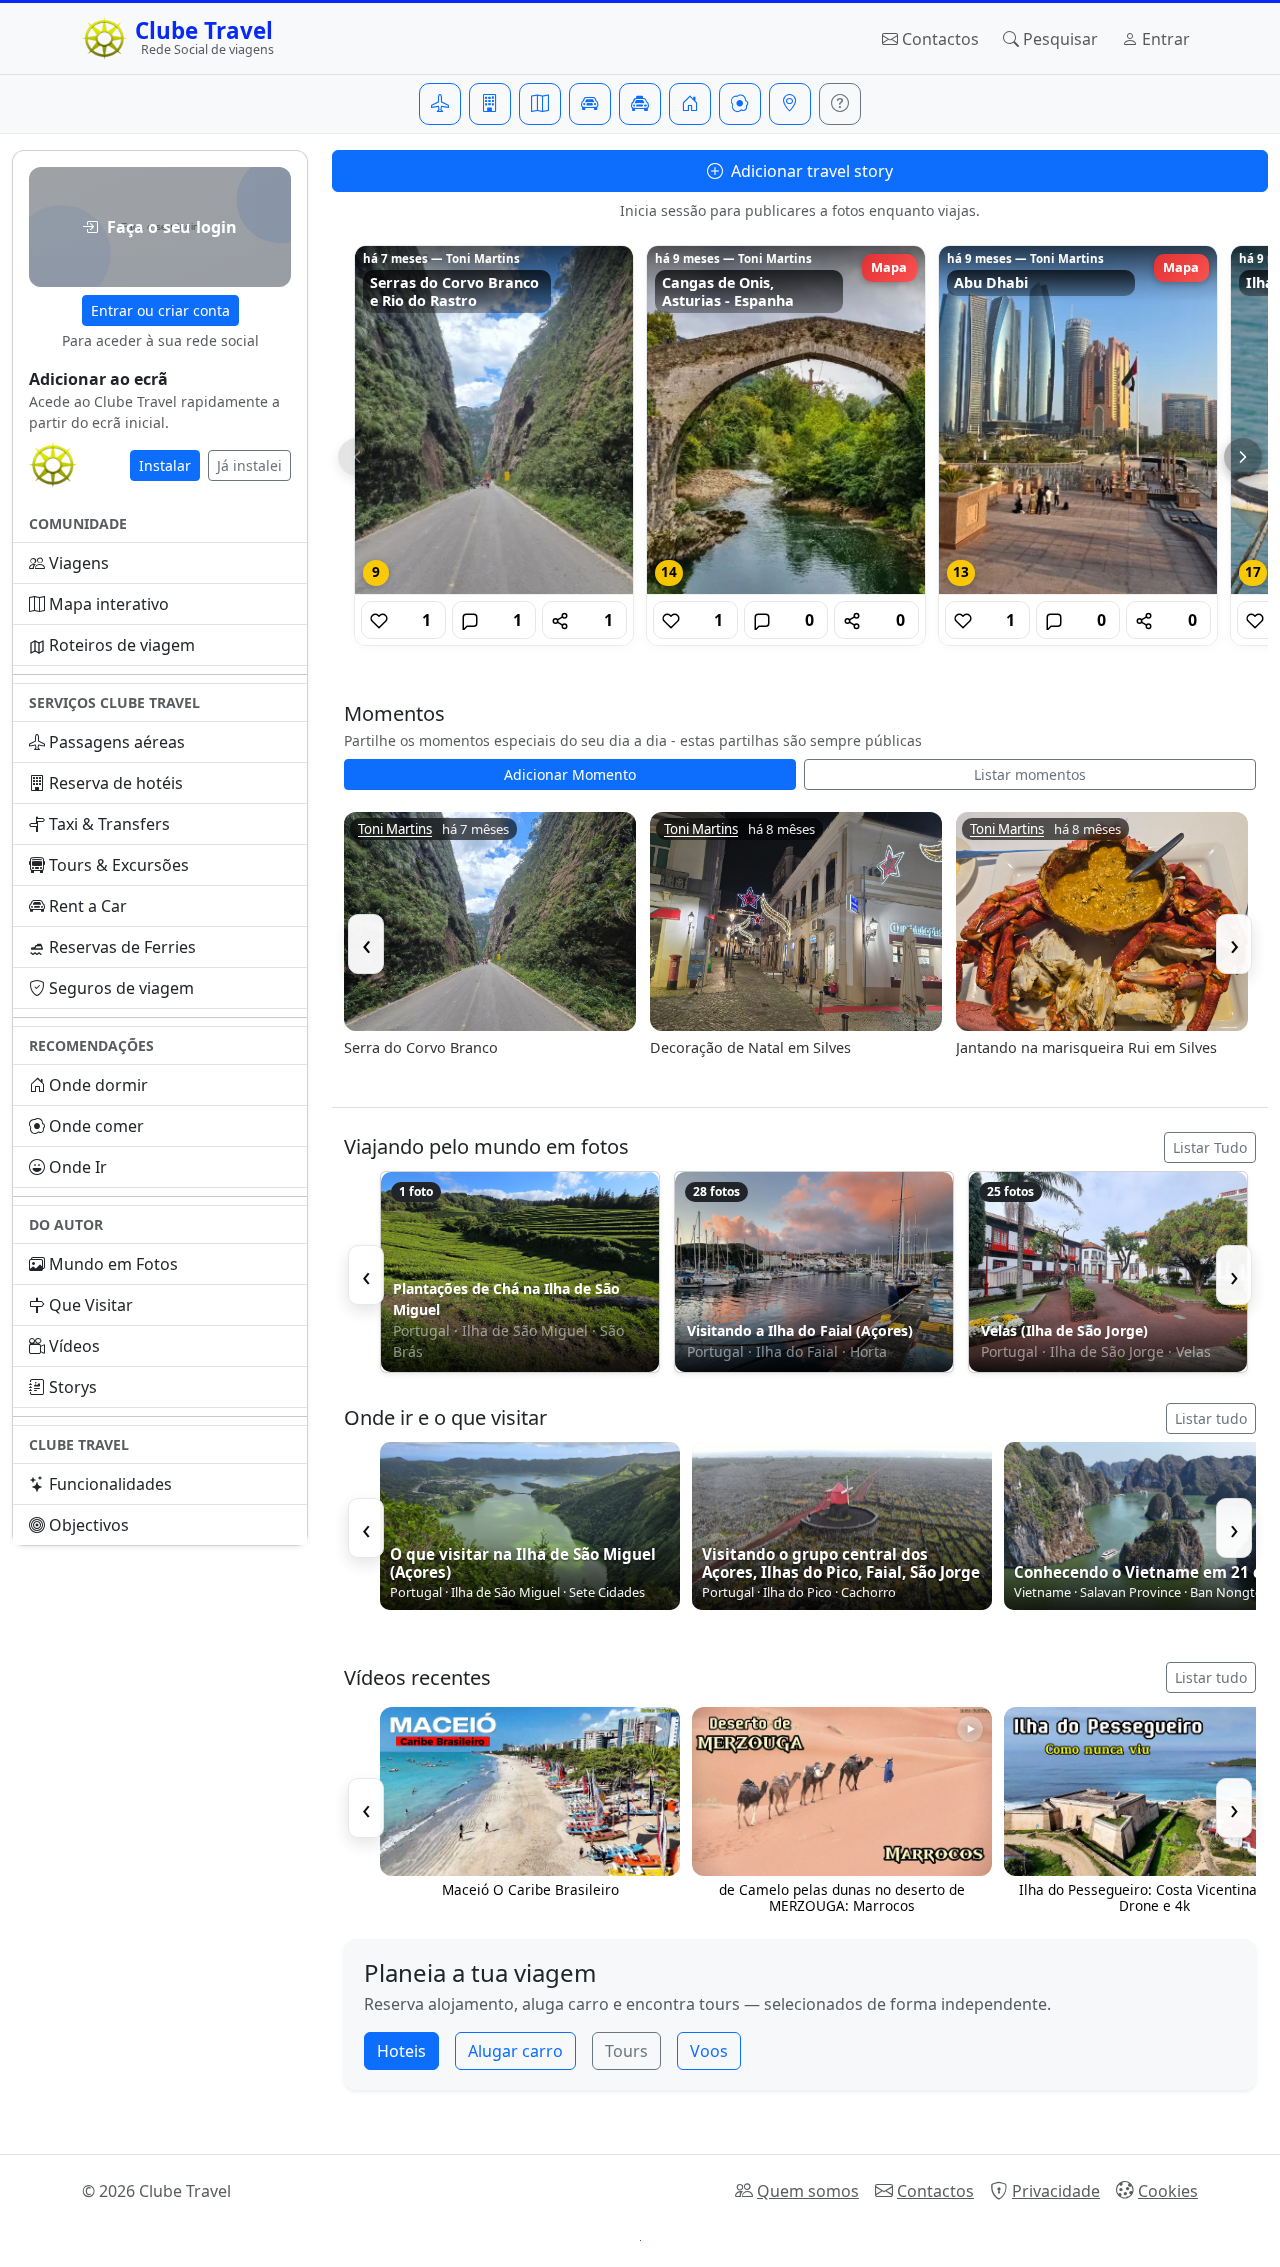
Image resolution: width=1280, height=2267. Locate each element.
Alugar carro (515, 2051)
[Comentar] (470, 620)
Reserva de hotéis (116, 783)
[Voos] (440, 104)
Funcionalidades (110, 1484)
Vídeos (74, 1346)
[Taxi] (640, 104)
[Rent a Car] (590, 104)
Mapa (889, 267)
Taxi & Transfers (109, 824)
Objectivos (89, 1525)
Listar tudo (1211, 1418)
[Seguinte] (1243, 457)
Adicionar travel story (810, 171)
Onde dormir (98, 1085)
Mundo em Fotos (113, 1264)
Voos (709, 2051)
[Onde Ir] (790, 104)
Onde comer (96, 1126)
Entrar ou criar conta (160, 310)
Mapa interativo (109, 604)
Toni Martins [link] (395, 829)
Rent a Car (88, 906)
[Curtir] (379, 620)
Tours (626, 2051)
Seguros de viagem (121, 988)
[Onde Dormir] (690, 104)
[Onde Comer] (740, 104)
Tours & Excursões (119, 865)
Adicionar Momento (570, 774)
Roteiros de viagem (122, 645)
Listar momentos (1030, 774)
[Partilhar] (560, 620)
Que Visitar (91, 1305)
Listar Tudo (1210, 1147)
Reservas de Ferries (122, 947)
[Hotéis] (490, 104)
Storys (73, 1387)
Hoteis (401, 2051)
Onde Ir (78, 1167)
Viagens (79, 563)
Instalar (165, 465)
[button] (160, 227)
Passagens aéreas (117, 742)
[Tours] (540, 104)
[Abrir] (494, 420)
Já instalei (249, 465)
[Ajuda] (840, 104)
